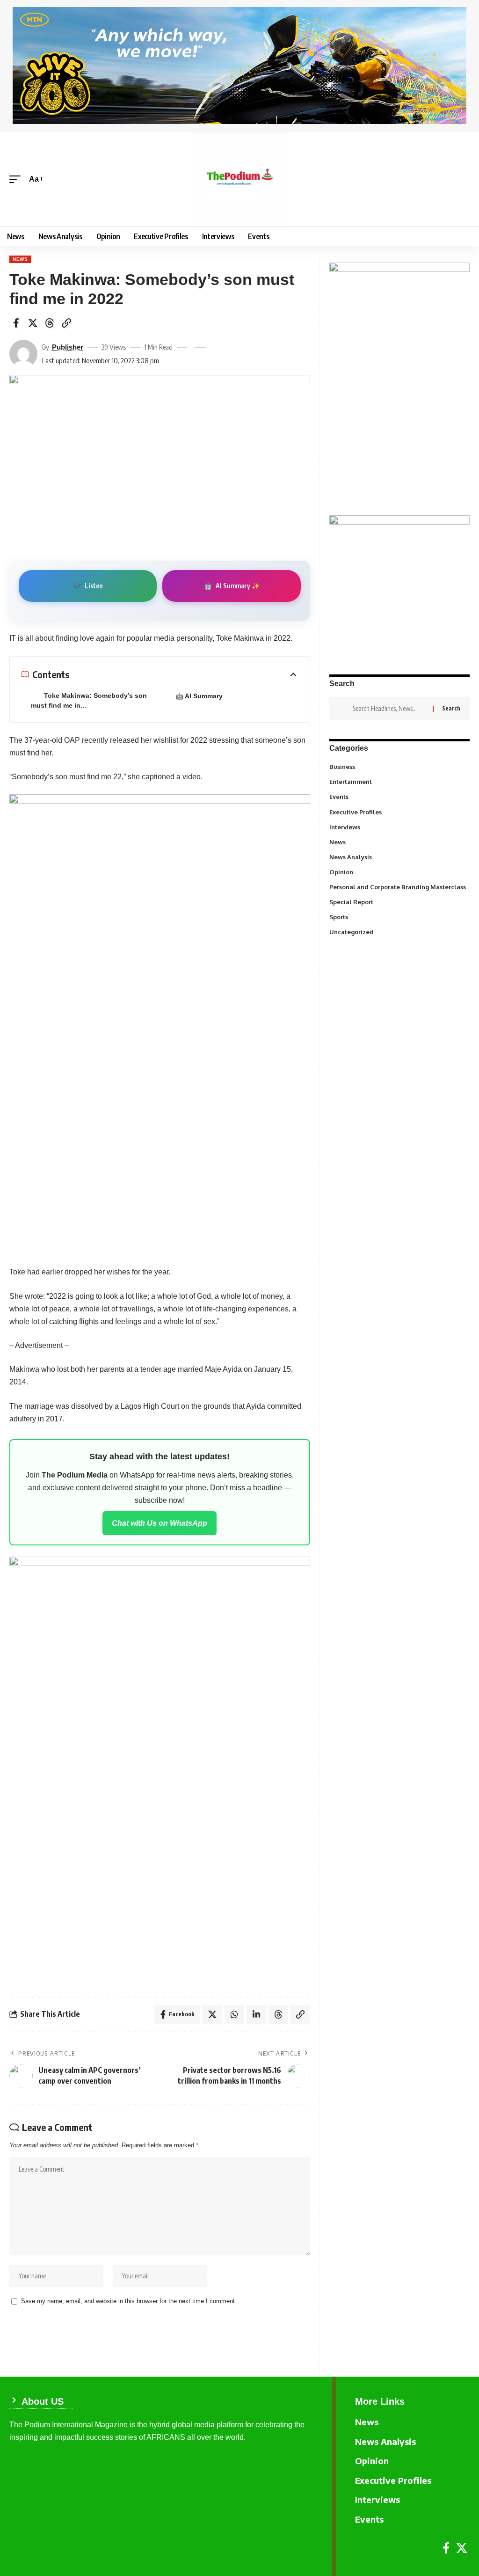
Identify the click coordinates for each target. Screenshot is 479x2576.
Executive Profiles (399, 812)
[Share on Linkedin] (256, 2014)
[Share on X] (33, 323)
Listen (88, 586)
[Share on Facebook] (16, 323)
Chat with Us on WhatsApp (160, 1523)
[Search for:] (389, 709)
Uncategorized (399, 931)
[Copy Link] (66, 323)
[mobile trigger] (17, 179)
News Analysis (399, 856)
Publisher (68, 347)
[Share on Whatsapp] (234, 2014)
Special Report (395, 901)
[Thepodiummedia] (239, 179)
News (20, 259)
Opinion (399, 871)
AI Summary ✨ (232, 586)
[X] (462, 2548)
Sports (399, 916)
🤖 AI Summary (199, 696)
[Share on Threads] (50, 323)
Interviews (399, 827)
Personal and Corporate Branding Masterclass (398, 889)
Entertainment (399, 781)
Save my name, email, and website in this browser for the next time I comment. (129, 2301)
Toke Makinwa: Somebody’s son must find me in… (89, 700)
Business (399, 766)
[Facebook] (446, 2548)
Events (399, 796)
